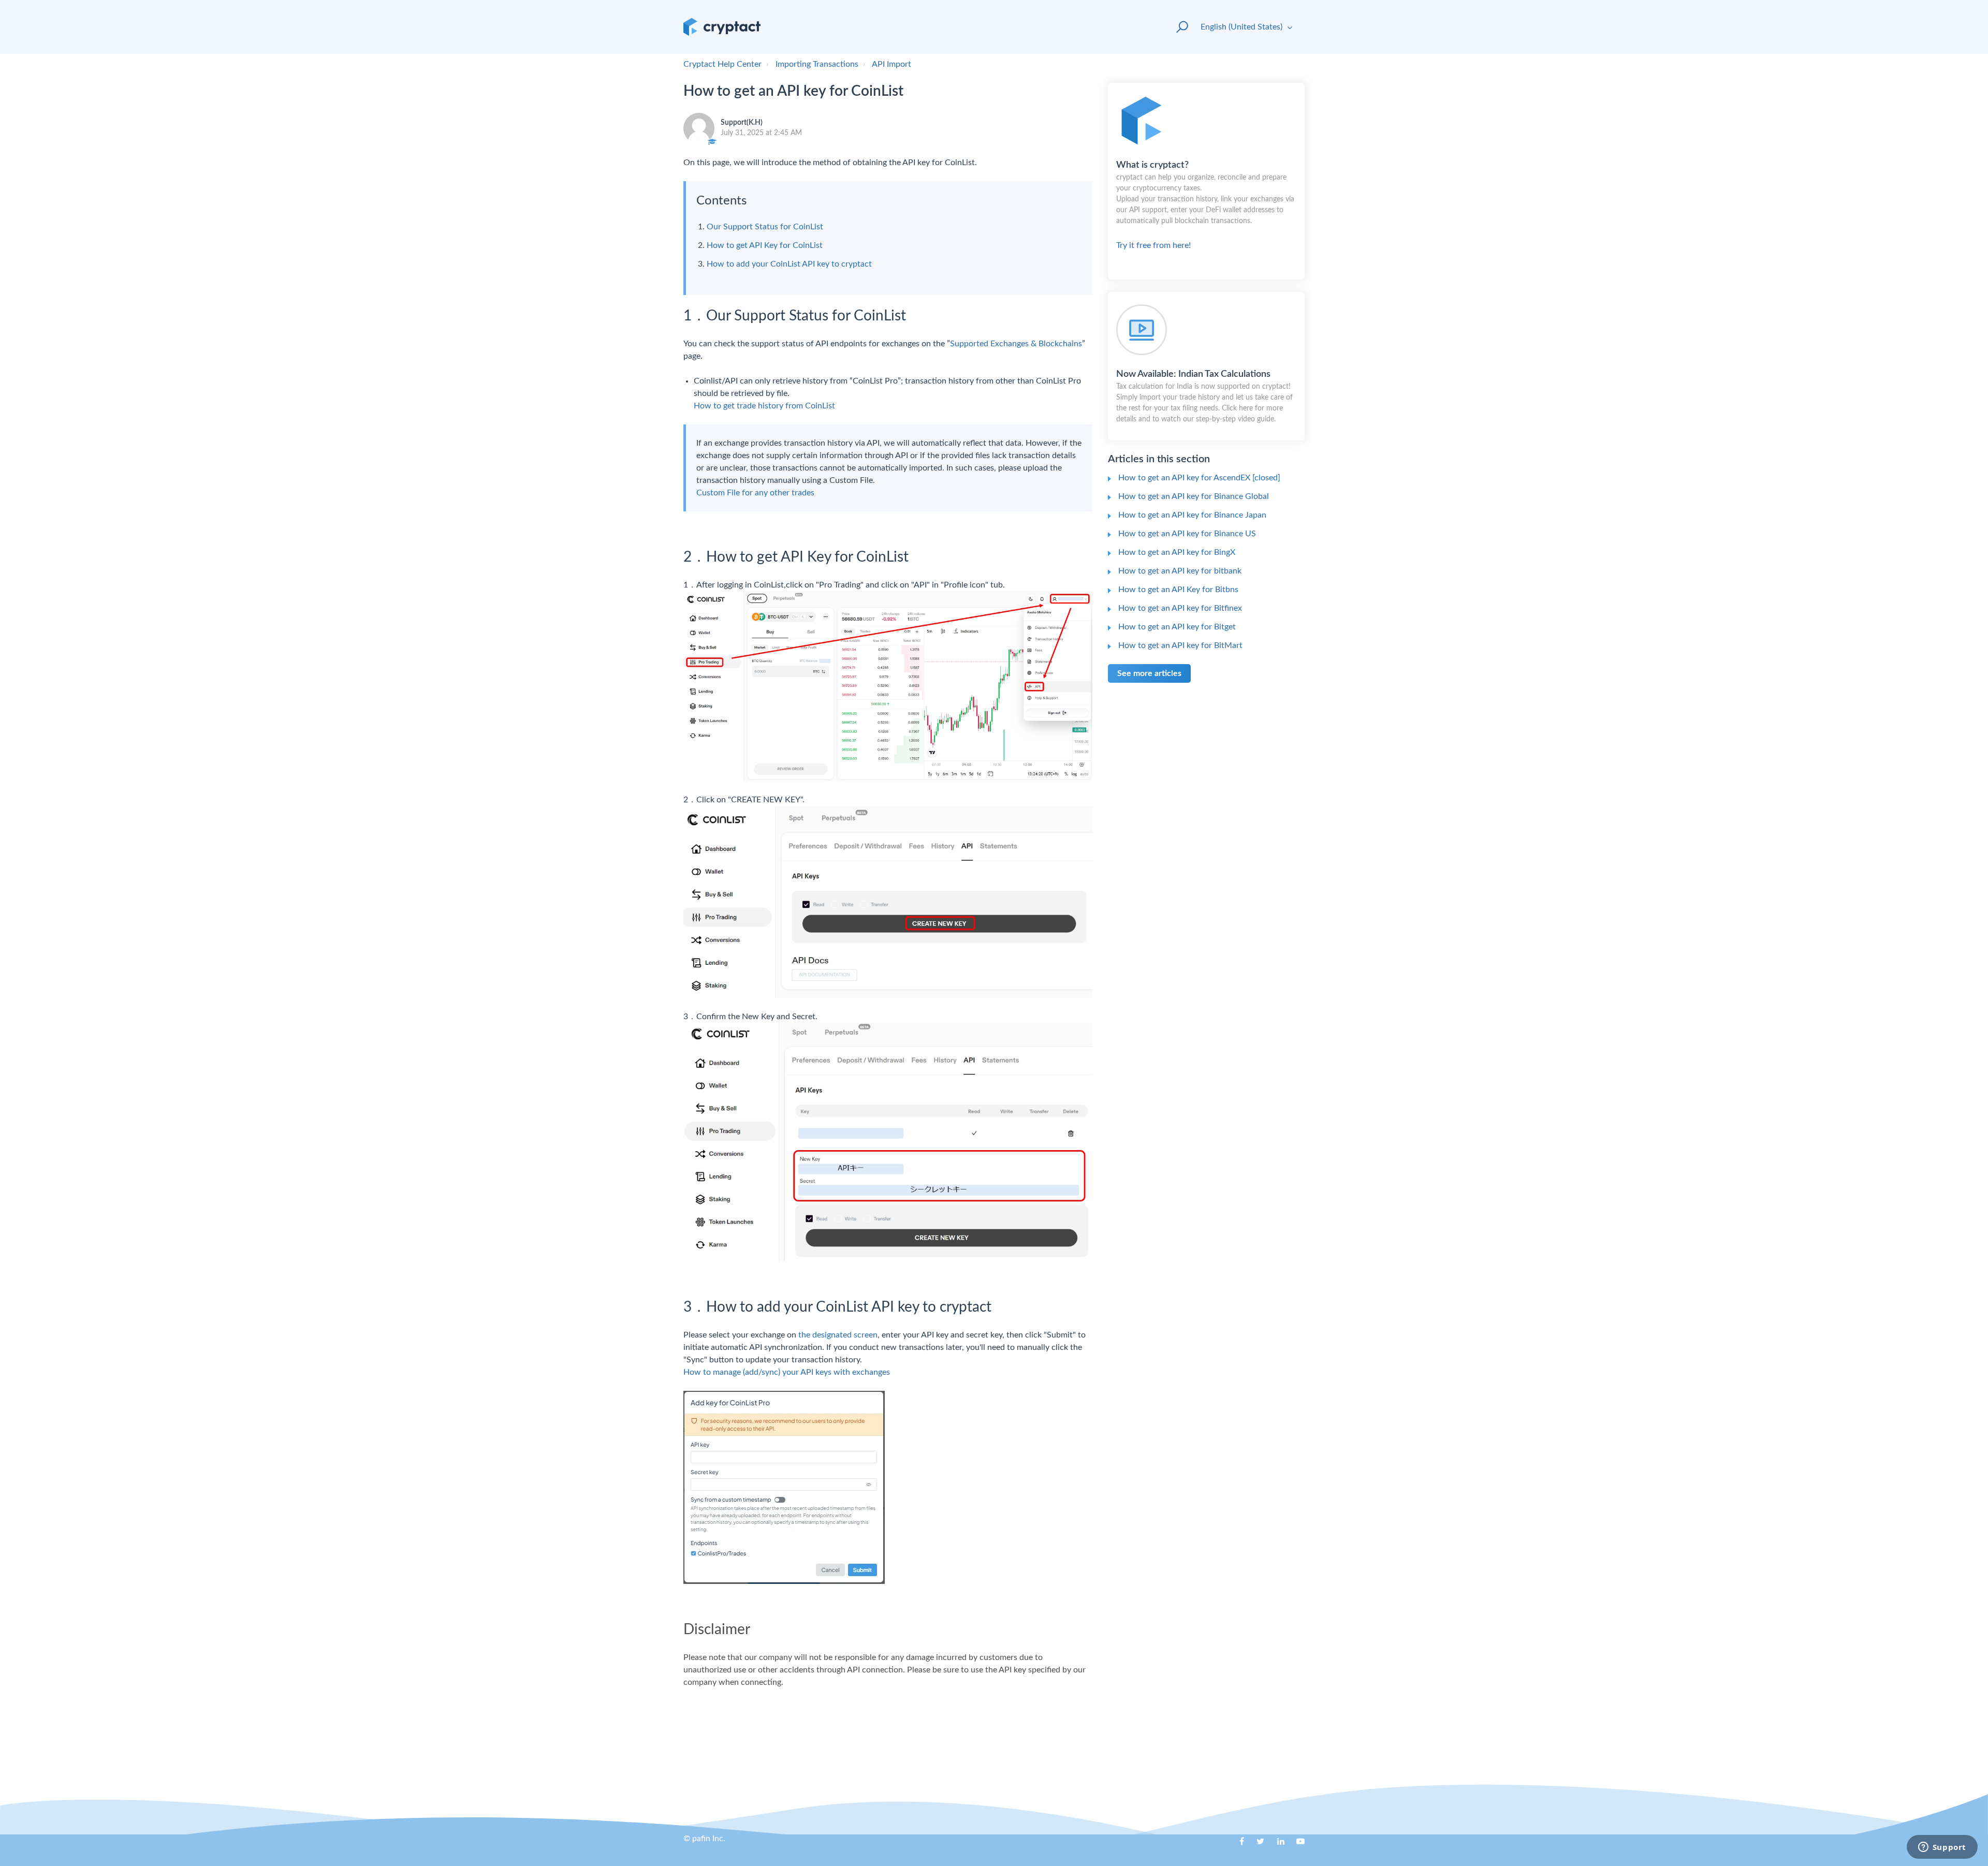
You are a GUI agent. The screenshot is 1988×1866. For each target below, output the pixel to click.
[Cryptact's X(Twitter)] (1256, 1845)
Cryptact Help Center (722, 64)
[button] (1178, 27)
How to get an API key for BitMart (1180, 645)
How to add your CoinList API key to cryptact (789, 264)
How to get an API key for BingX (1177, 552)
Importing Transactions (817, 64)
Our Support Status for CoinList (765, 227)
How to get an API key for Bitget (1177, 627)
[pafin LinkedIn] (1277, 1845)
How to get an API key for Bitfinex (1180, 608)
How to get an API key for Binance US (1187, 534)
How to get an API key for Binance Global (1194, 496)
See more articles (1149, 673)
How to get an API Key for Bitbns (1178, 590)
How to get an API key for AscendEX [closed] (1199, 478)
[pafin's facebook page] (1236, 1845)
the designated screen (838, 1335)
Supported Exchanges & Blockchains (1016, 344)
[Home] (722, 27)
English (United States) (1242, 27)
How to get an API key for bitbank (1180, 571)
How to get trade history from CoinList (764, 406)
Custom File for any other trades (755, 493)
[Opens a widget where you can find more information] (1942, 1848)
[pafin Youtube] (1297, 1845)
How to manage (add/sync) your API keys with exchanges (787, 1372)
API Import (891, 64)
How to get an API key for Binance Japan (1192, 515)
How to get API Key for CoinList (765, 245)
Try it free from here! (1205, 205)
